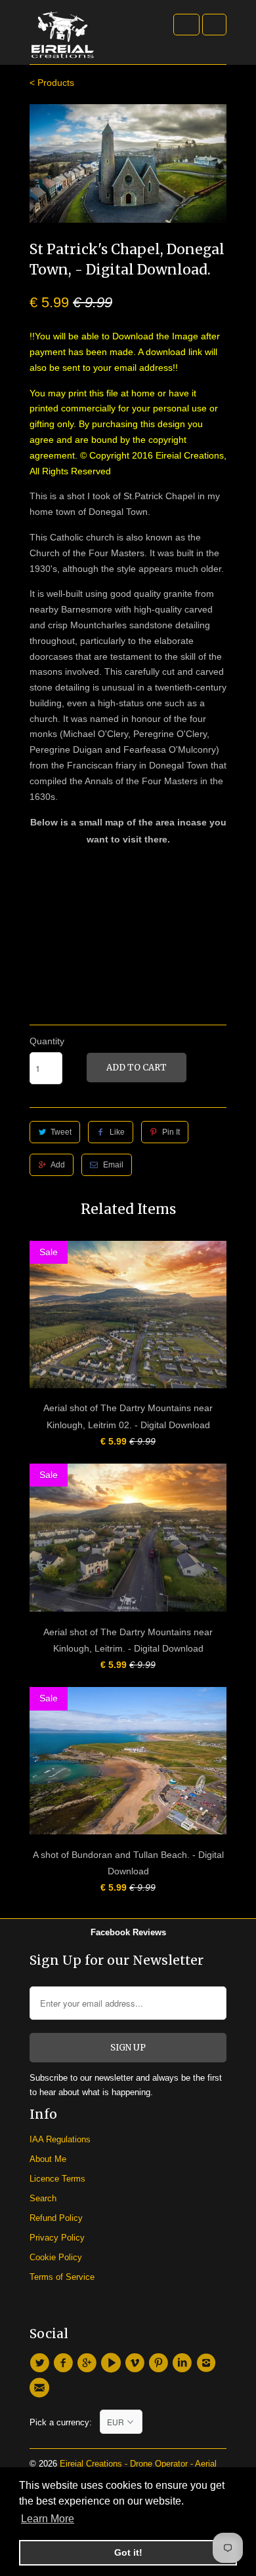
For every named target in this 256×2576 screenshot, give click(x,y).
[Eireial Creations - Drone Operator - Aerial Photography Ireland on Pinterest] (160, 2363)
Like (117, 1132)
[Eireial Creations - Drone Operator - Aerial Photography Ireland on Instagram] (208, 2363)
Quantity (47, 1041)
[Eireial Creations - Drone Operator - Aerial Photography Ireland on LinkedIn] (184, 2363)
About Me (48, 2159)
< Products (52, 83)
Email (113, 1165)
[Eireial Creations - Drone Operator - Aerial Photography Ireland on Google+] (89, 2363)
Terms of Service (62, 2277)
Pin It (171, 1132)
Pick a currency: (65, 2422)
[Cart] (214, 25)
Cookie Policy (56, 2257)
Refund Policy (56, 2218)
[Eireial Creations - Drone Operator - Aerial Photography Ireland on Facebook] (65, 2363)
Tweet (61, 1132)
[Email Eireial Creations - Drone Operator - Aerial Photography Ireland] (41, 2388)
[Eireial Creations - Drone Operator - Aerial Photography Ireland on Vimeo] (137, 2363)
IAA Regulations (60, 2139)
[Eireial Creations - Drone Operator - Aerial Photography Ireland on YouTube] (113, 2363)
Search (43, 2198)
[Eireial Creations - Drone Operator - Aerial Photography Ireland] (62, 37)
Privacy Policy (57, 2238)
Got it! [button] (128, 2552)
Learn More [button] (48, 2519)
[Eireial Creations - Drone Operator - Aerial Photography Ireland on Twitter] (41, 2363)
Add (58, 1165)
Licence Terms (57, 2179)
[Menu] (186, 25)
